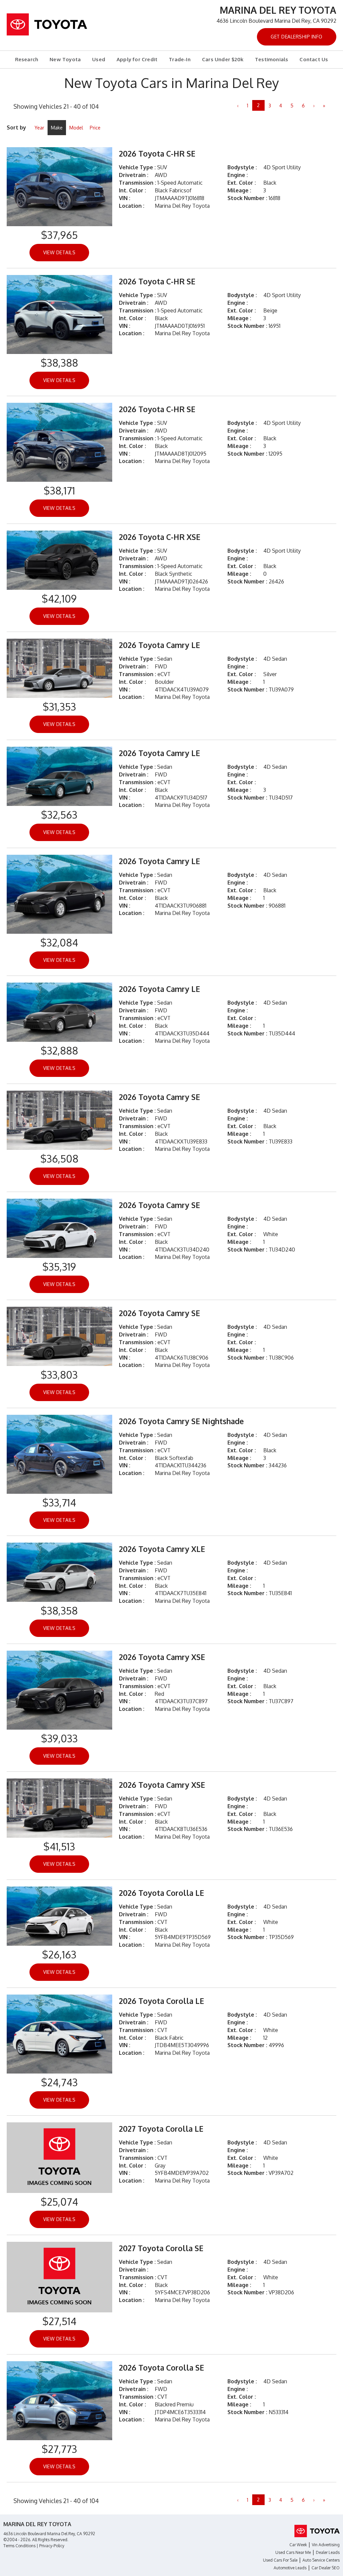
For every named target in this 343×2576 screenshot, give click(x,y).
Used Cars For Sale (280, 2560)
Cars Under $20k (223, 59)
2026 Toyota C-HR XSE (160, 537)
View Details (59, 252)
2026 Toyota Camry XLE (162, 1549)
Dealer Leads (328, 2552)
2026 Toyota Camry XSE (162, 1657)
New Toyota (65, 59)
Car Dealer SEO (326, 2568)
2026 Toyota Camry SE (159, 1097)
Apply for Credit (137, 59)
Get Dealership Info (297, 37)
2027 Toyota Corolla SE (161, 2248)
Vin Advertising (326, 2545)
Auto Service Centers (321, 2560)
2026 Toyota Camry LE (159, 645)
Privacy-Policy (52, 2546)
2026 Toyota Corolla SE (161, 2367)
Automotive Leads (290, 2568)
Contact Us (314, 59)
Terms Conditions (19, 2546)
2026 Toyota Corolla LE (161, 1893)
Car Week (298, 2545)
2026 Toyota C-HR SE (157, 153)
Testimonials (271, 59)
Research (27, 59)
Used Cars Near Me (293, 2552)
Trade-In (180, 59)
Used (99, 59)
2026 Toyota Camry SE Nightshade (181, 1421)
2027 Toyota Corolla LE (161, 2129)
